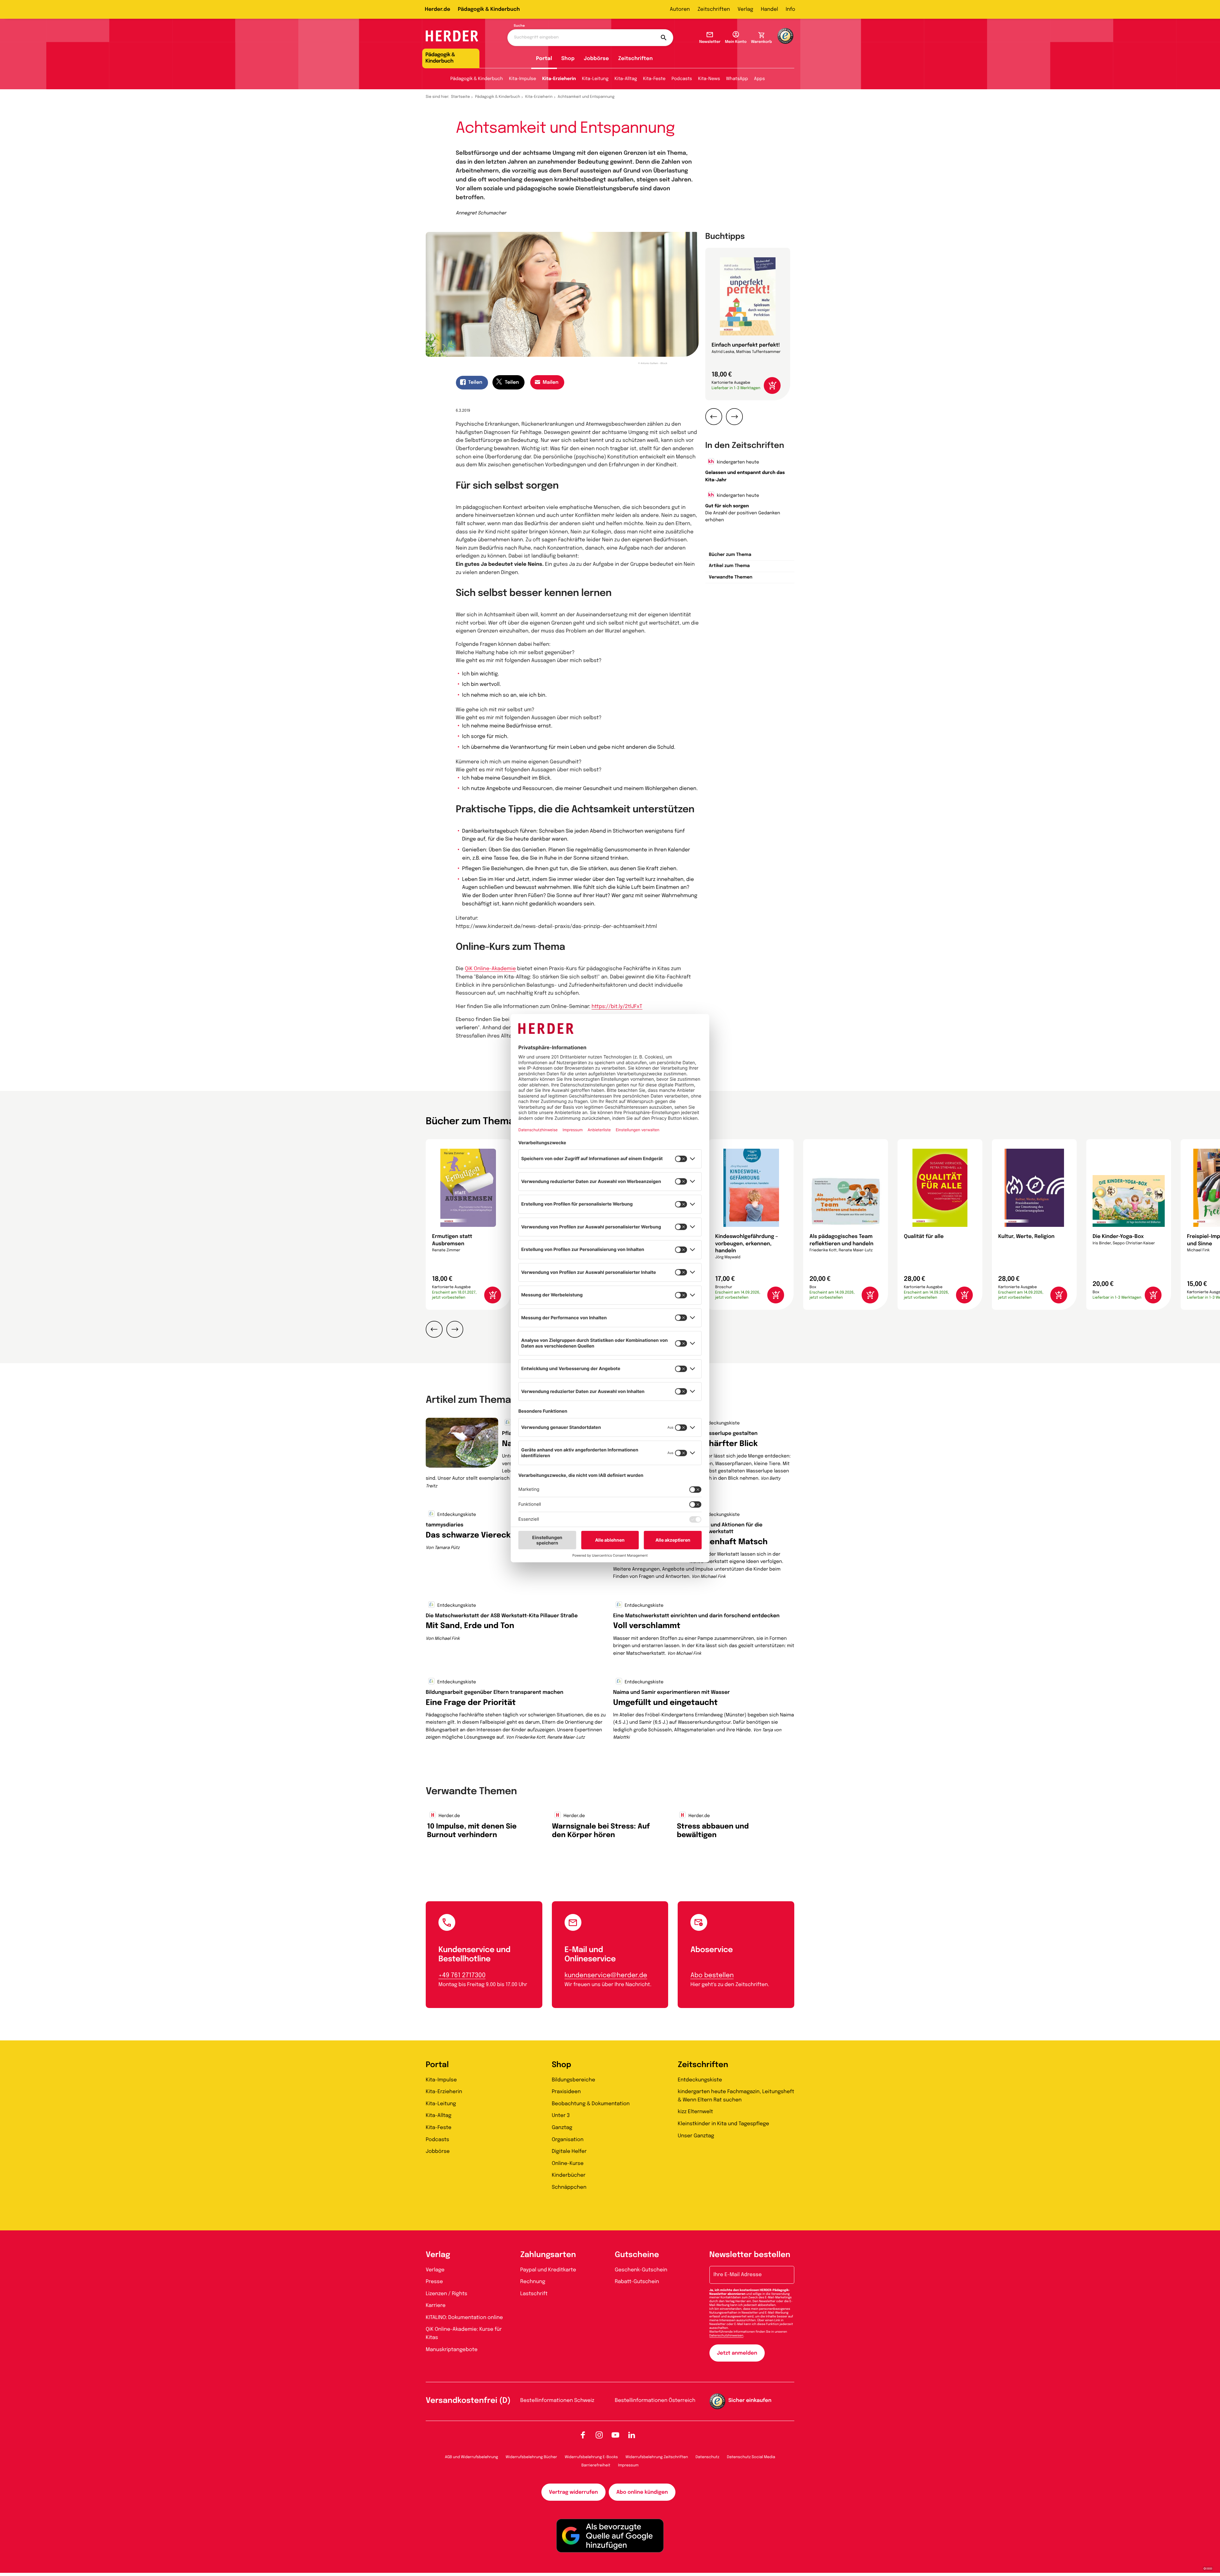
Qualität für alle (924, 1237)
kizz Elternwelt (695, 2112)
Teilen (475, 382)
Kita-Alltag (626, 79)
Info (790, 9)
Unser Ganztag (696, 2136)
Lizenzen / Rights (447, 2294)
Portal (544, 59)
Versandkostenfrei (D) (468, 2401)
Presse (434, 2282)
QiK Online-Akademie (490, 969)
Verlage (435, 2270)
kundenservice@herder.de (606, 1975)
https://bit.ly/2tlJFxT (617, 1007)
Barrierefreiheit (596, 2465)
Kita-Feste (654, 79)
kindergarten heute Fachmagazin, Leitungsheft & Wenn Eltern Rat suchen (736, 2096)
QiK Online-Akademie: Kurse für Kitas (464, 2333)
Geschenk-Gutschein (641, 2270)
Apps (759, 79)
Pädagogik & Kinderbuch (489, 9)
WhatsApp (737, 79)
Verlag (746, 9)
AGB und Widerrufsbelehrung (471, 2457)
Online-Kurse (568, 2164)
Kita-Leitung (595, 79)
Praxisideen (566, 2092)
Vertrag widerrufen (573, 2492)
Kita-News (709, 79)
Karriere (436, 2306)
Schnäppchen (569, 2187)
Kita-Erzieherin (559, 79)
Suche (519, 26)
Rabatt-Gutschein (637, 2282)
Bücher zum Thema (730, 555)
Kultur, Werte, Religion (1026, 1237)
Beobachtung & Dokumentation (591, 2104)
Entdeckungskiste (720, 1423)
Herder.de (437, 9)
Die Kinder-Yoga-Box (1118, 1237)
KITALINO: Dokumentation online (464, 2318)
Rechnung (533, 2282)
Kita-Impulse (523, 79)
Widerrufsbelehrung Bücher (532, 2457)
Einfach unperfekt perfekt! (746, 345)
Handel (769, 9)
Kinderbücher (569, 2175)
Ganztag (562, 2128)
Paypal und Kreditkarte (548, 2270)
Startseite (461, 97)
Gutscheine (637, 2255)
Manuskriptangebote (452, 2350)
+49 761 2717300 (462, 1975)
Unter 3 (561, 2116)
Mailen (551, 382)
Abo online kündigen (642, 2492)
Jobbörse (596, 59)
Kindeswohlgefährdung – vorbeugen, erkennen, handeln (747, 1244)
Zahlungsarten (548, 2255)
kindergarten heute (737, 463)
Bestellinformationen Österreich (655, 2400)
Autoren (680, 9)
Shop (568, 59)
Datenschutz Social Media (751, 2457)
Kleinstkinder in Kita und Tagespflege (723, 2124)
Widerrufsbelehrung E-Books (591, 2457)
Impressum (628, 2465)
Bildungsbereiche (574, 2080)
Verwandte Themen (731, 578)
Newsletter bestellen (750, 2255)
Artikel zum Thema (729, 566)
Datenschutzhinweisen (726, 2336)
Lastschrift (534, 2294)
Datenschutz (707, 2457)
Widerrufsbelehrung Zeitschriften (657, 2457)
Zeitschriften (714, 9)
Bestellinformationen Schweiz (557, 2400)
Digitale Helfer (569, 2151)
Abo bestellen (712, 1975)
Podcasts (682, 79)
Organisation (568, 2140)
